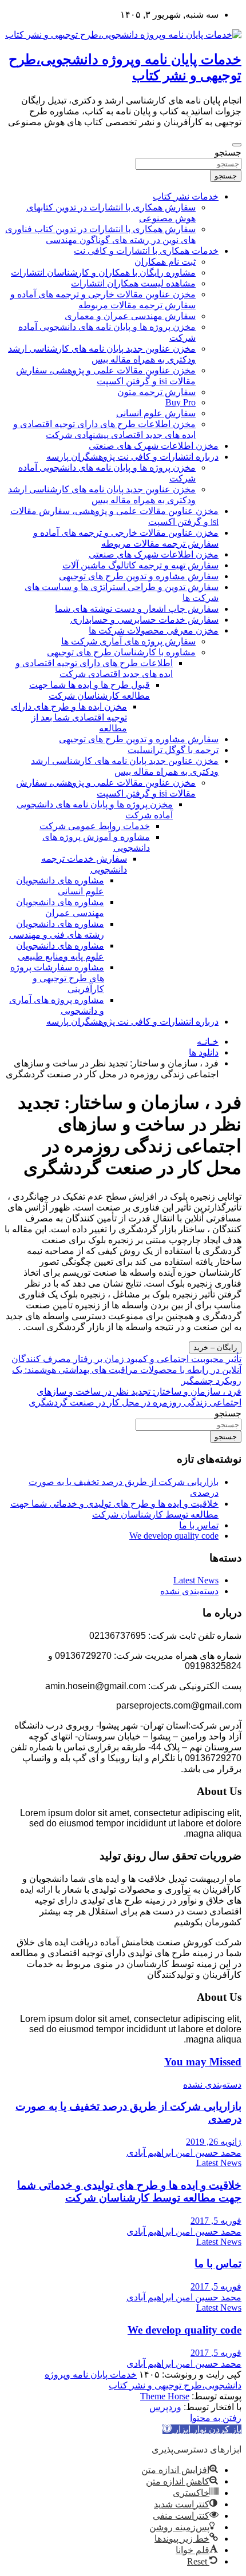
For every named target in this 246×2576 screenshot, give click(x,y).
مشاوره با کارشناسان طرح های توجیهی (121, 652)
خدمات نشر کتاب (186, 196)
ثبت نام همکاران (165, 262)
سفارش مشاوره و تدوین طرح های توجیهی (139, 576)
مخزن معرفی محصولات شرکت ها (154, 630)
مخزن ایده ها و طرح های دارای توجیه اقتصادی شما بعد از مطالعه (69, 717)
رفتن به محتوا (216, 2418)
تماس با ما (199, 1525)
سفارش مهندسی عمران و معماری (130, 316)
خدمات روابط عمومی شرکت (95, 826)
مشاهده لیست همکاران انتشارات (133, 283)
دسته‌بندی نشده (189, 1591)
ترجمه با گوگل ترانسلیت (173, 750)
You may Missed (203, 2062)
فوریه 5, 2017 (216, 2221)
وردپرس (165, 2407)
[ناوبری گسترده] (237, 145)
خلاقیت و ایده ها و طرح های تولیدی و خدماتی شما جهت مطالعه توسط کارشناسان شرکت (129, 2191)
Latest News (196, 1580)
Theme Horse (165, 2396)
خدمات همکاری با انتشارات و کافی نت (146, 251)
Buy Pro (180, 402)
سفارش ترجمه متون (156, 392)
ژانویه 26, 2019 (214, 2142)
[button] (202, 2429)
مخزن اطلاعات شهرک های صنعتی (154, 446)
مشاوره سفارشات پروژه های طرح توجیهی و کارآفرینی (57, 978)
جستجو (228, 152)
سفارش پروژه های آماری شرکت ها (128, 641)
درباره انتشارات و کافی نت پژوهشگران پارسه (132, 457)
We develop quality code (174, 1536)
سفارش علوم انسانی (156, 413)
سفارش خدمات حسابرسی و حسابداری (144, 620)
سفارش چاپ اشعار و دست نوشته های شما (137, 609)
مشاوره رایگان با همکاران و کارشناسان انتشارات (103, 272)
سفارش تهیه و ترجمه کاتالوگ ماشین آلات (140, 565)
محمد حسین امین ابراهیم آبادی (184, 2153)
